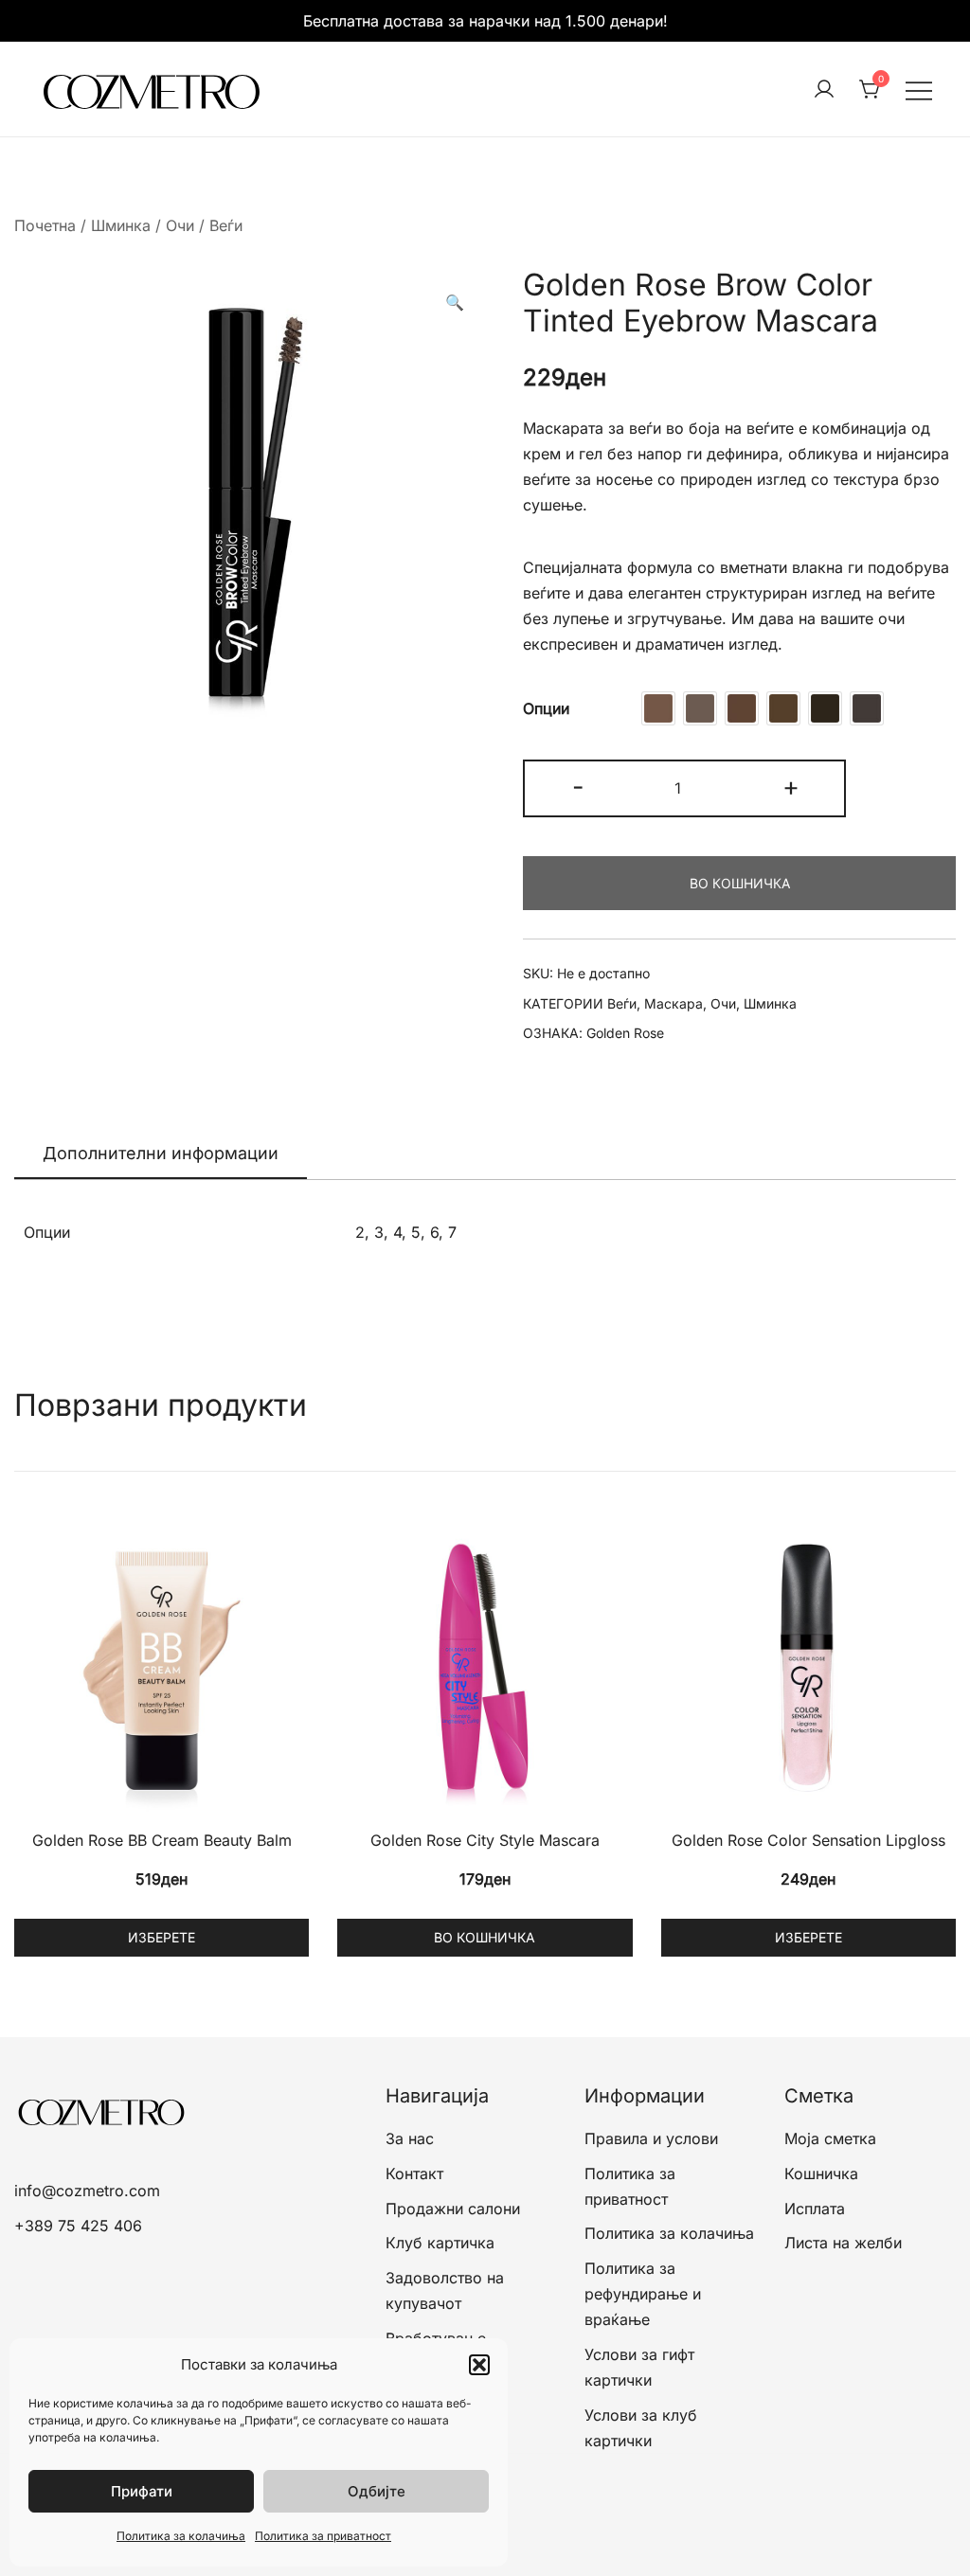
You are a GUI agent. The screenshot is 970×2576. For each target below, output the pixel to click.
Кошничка (821, 2173)
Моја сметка (830, 2138)
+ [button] (791, 787)
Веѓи (226, 225)
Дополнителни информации (161, 1153)
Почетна (45, 225)
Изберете (162, 1937)
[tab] (161, 1154)
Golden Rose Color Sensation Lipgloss (808, 1840)
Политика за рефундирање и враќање (643, 2294)
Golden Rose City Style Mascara (485, 1840)
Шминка (121, 225)
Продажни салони (453, 2209)
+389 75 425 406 (78, 2226)
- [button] (578, 787)
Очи (180, 225)
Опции (546, 708)
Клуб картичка (440, 2243)
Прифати (142, 2491)
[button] (479, 2365)
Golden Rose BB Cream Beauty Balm (162, 1840)
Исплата (815, 2209)
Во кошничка (740, 883)
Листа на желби (843, 2243)
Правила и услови (651, 2138)
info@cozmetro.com (87, 2191)
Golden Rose (625, 1033)
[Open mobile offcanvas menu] (919, 89)
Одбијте (377, 2491)
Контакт (414, 2173)
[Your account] (824, 90)
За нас (410, 2138)
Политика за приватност (323, 2536)
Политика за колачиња (181, 2536)
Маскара (674, 1003)
